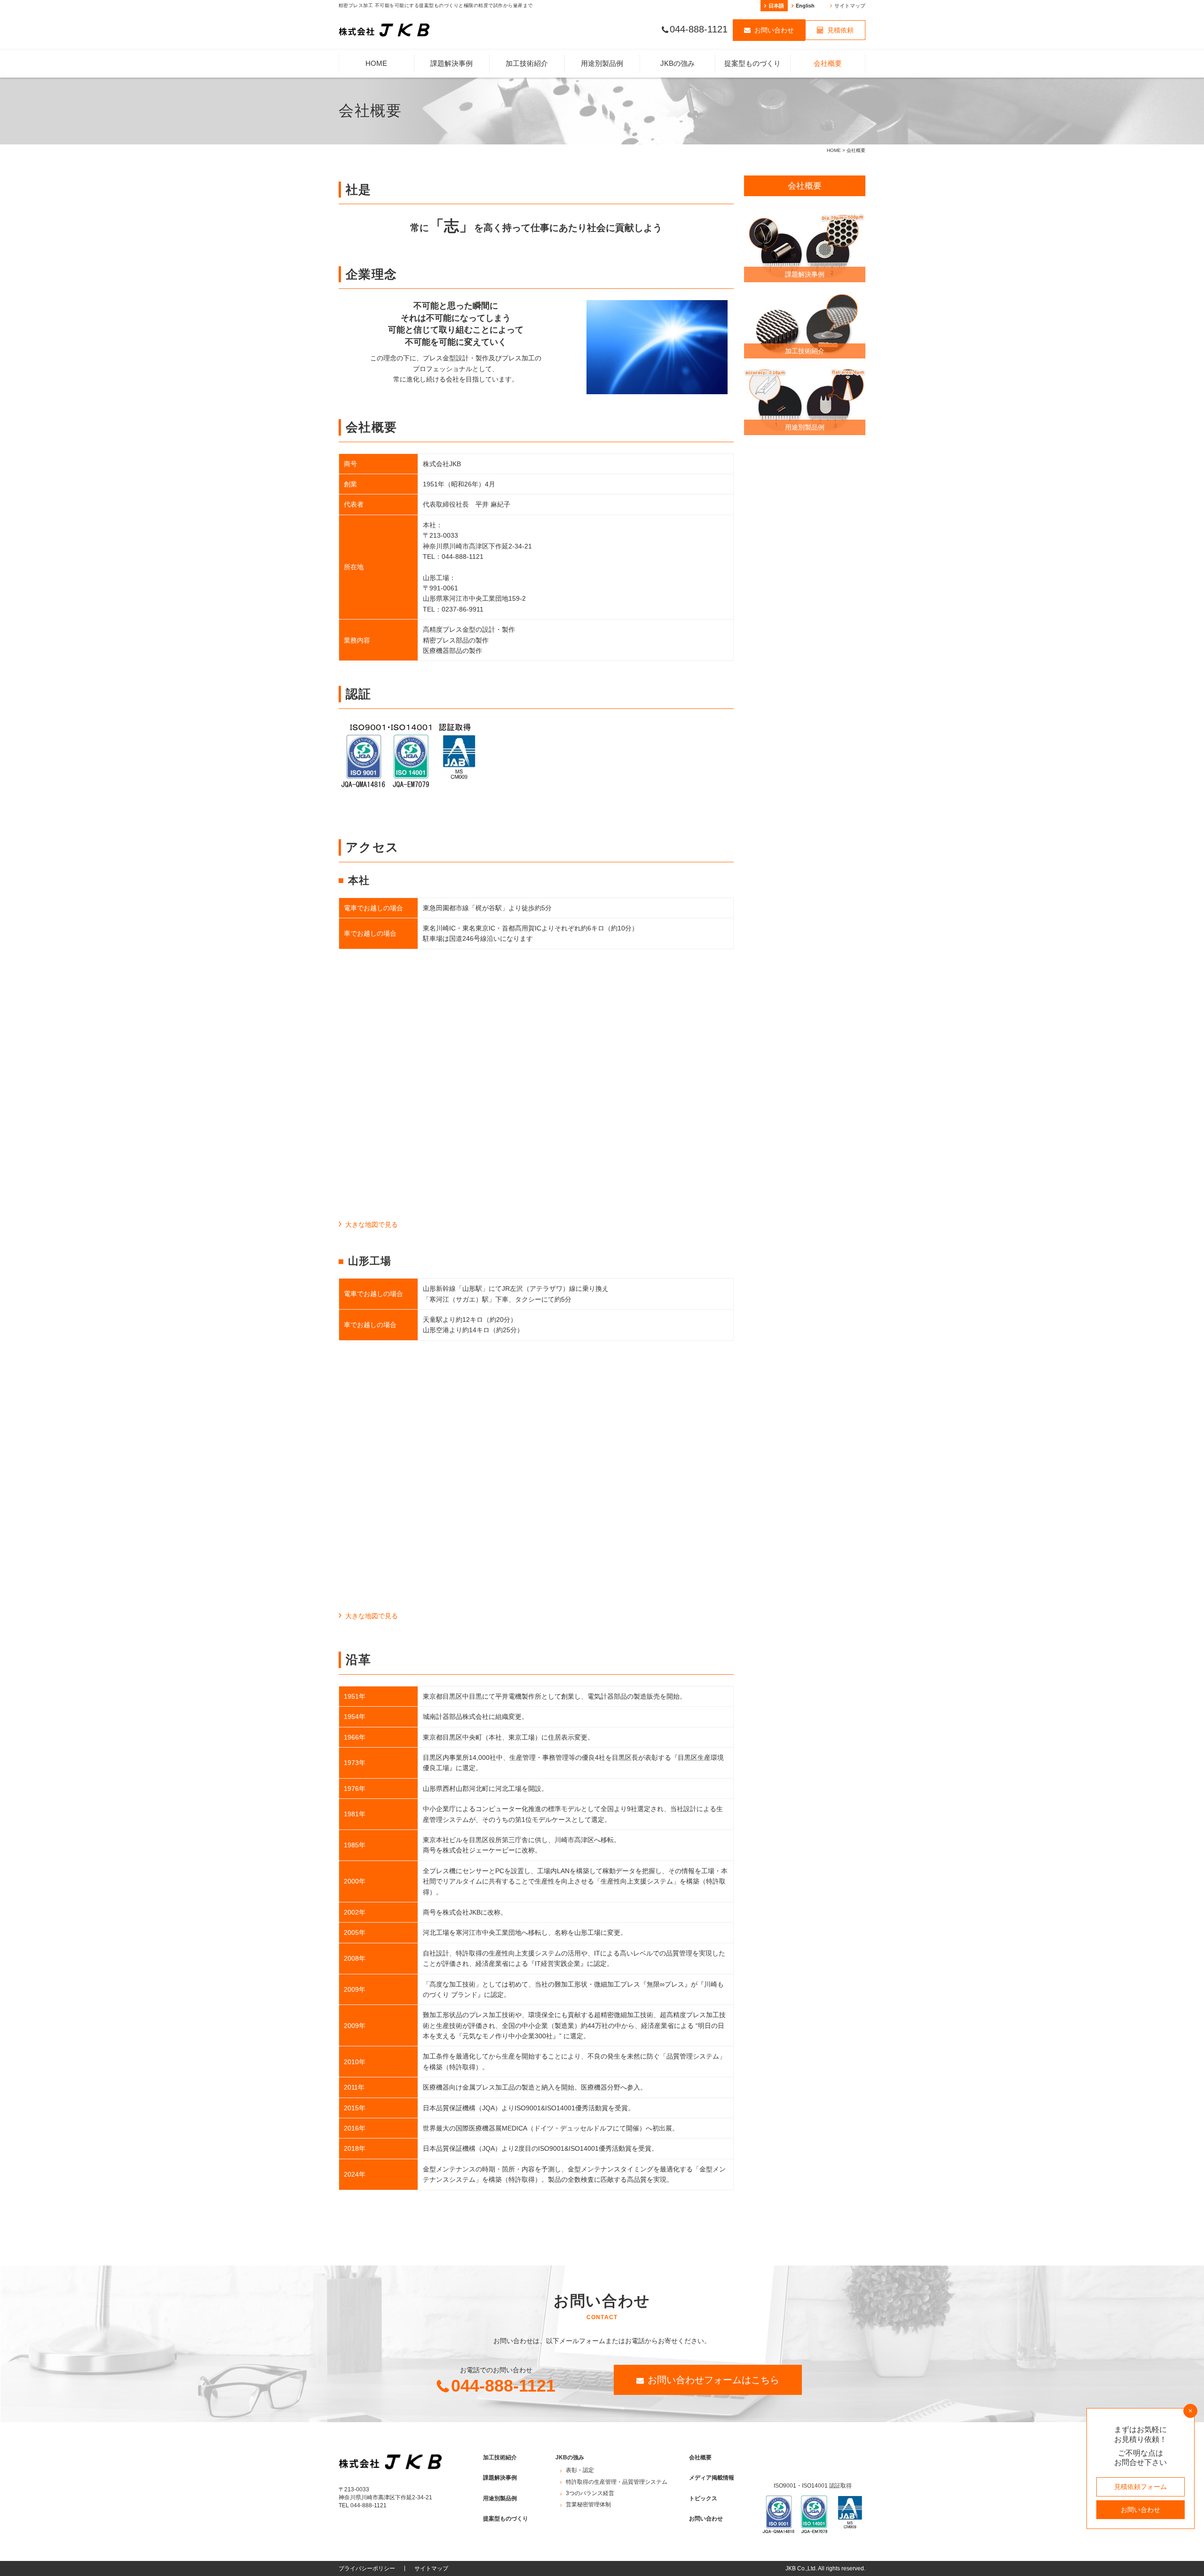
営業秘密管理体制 (675, 195)
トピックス (703, 2498)
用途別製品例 (602, 63)
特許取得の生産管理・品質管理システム (675, 122)
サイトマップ (850, 6)
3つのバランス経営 (677, 162)
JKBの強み (677, 63)
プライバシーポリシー (367, 2568)
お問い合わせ (774, 30)
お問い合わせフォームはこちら (713, 2380)
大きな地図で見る (372, 1224)
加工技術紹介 (527, 63)
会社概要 (828, 63)
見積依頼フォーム (1141, 2487)
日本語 (776, 6)
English (805, 6)
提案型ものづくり (752, 63)
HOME (376, 63)
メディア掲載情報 (712, 2478)
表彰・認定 (671, 87)
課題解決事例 (451, 63)
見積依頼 (840, 30)
